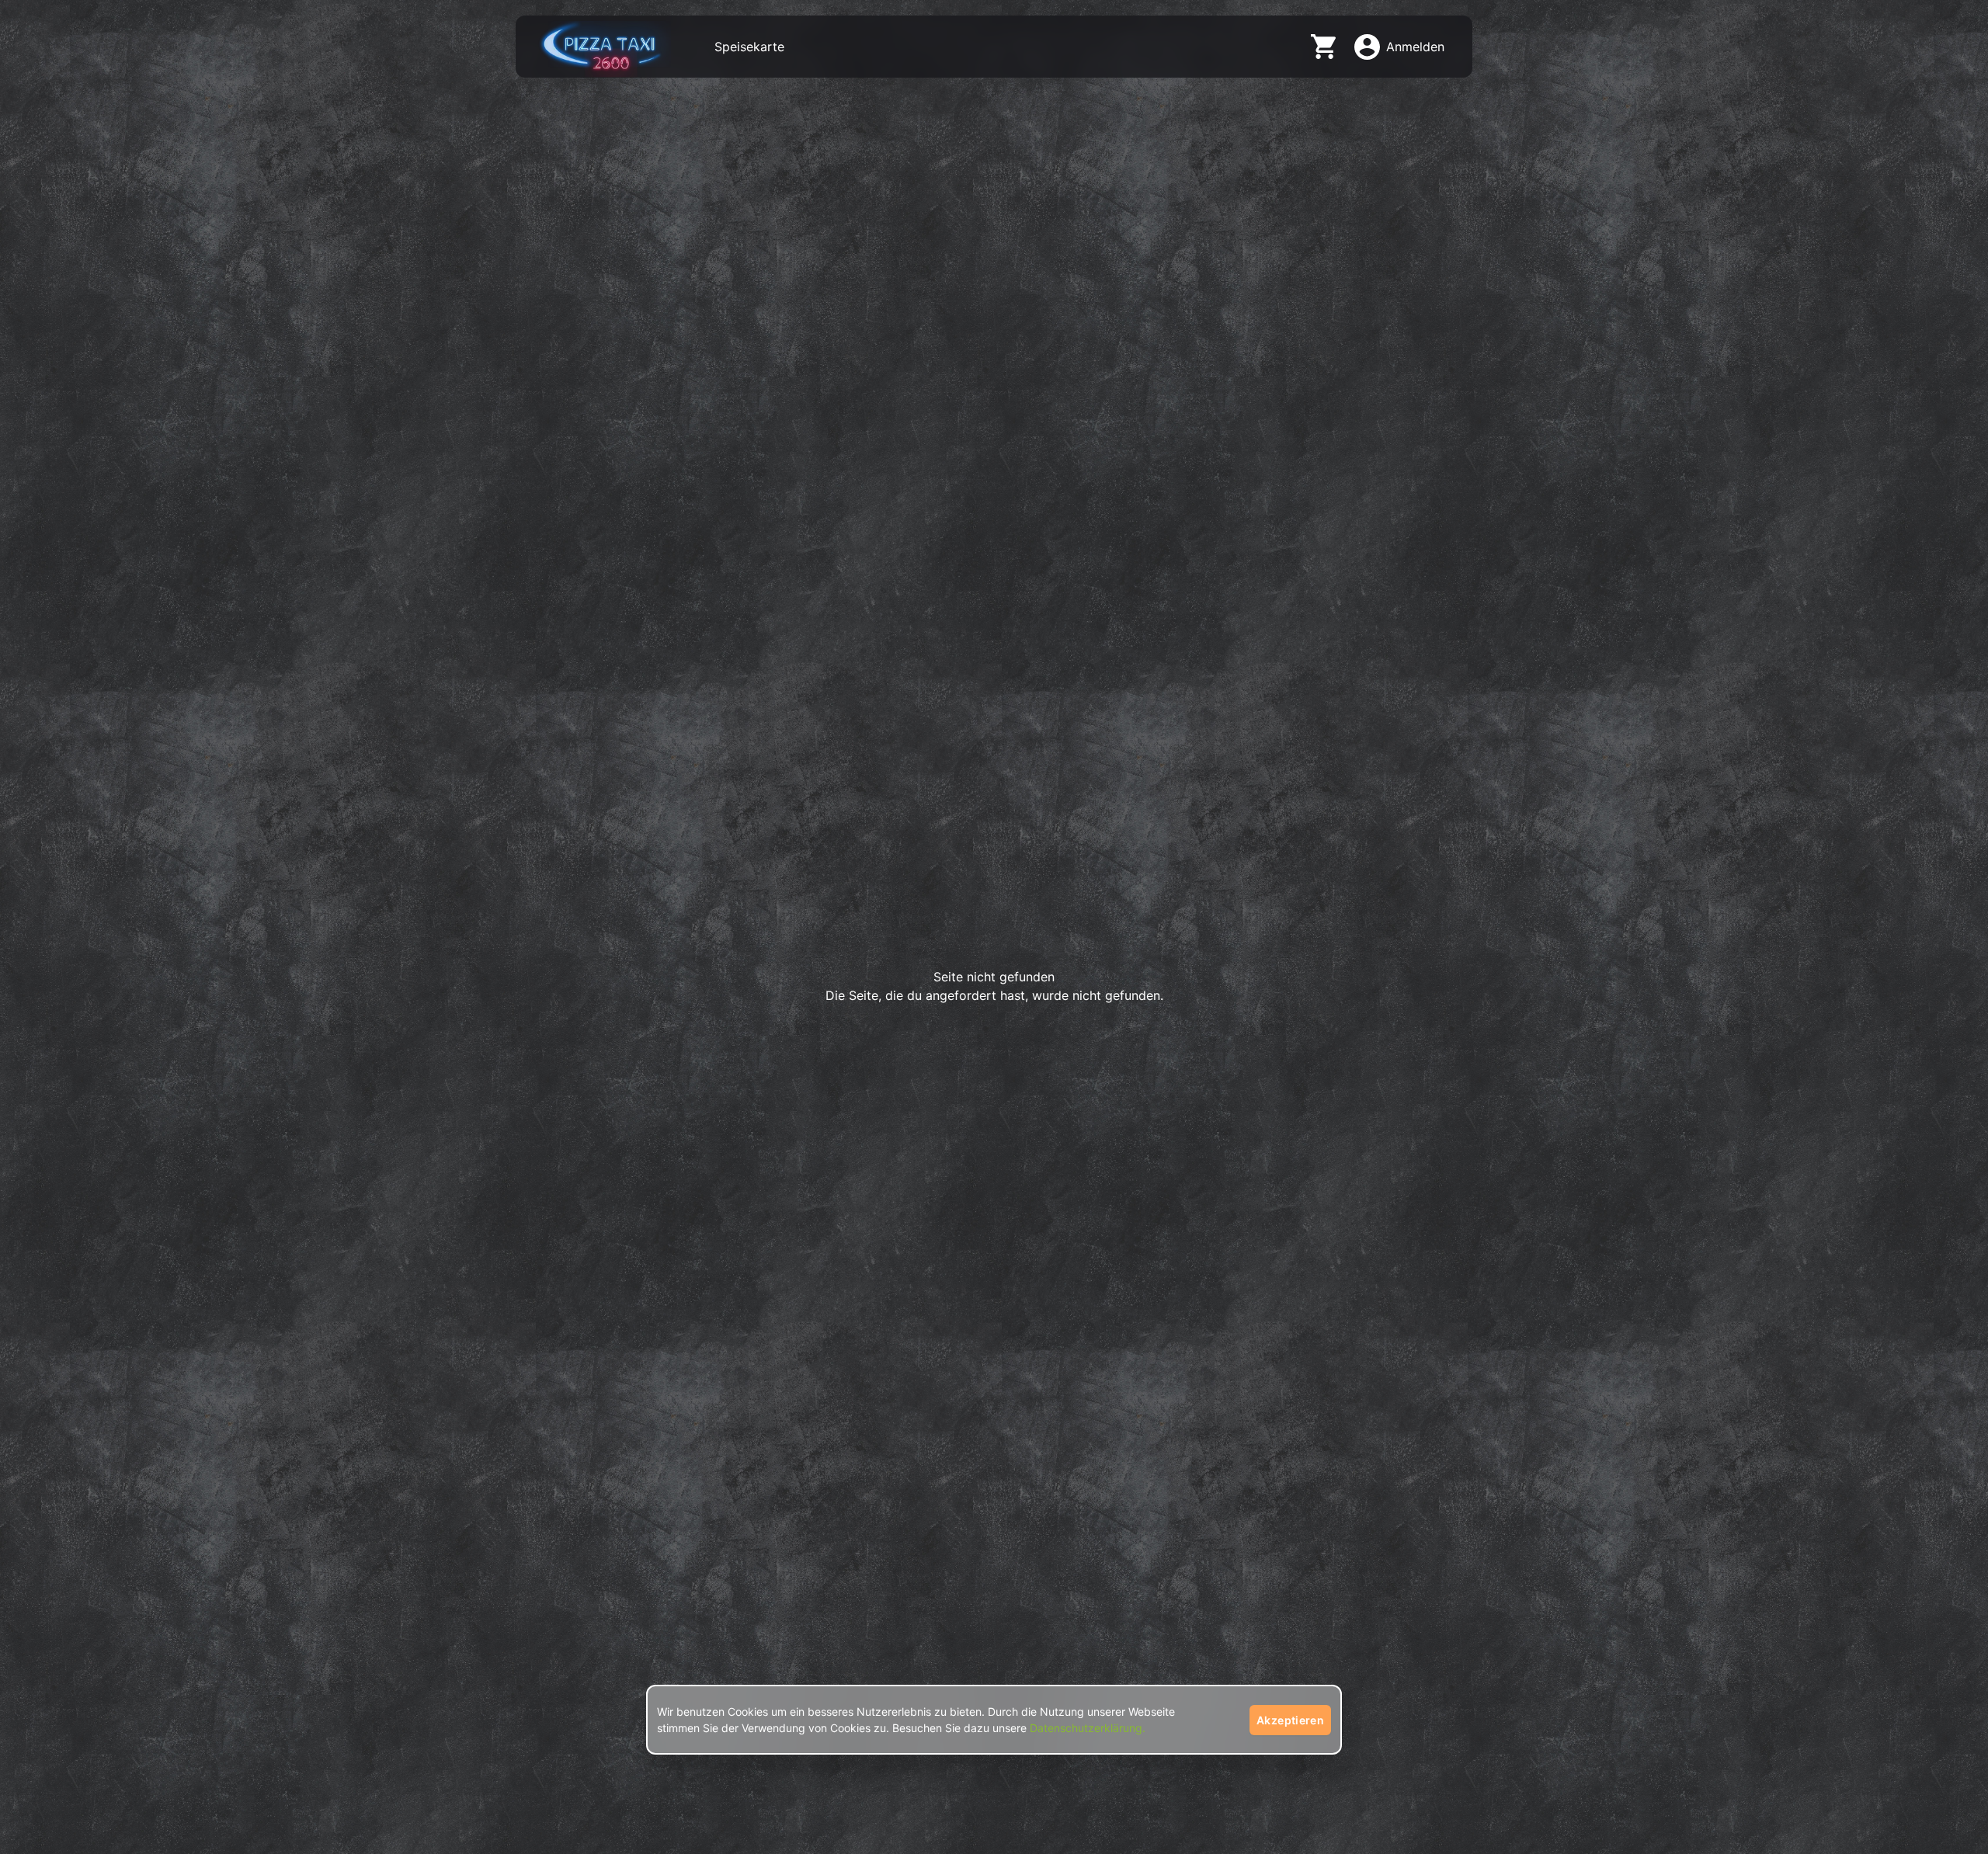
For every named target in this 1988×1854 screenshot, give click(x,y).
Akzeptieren (1290, 1720)
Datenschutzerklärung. (1088, 1728)
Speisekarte (749, 47)
